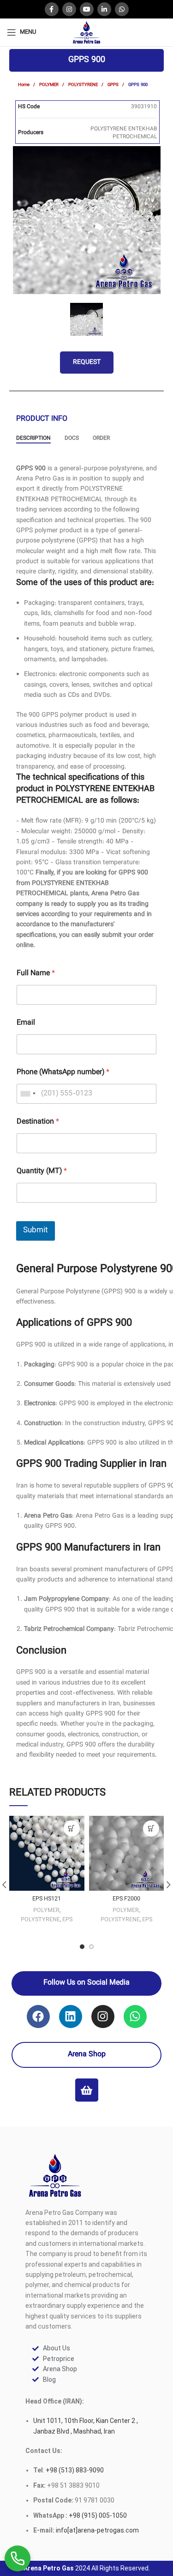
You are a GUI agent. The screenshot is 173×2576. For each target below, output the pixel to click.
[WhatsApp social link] (122, 9)
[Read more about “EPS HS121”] (72, 1829)
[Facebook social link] (52, 9)
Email (26, 1023)
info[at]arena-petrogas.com (97, 2530)
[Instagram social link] (69, 9)
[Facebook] (38, 2017)
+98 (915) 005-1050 (98, 2515)
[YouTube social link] (87, 9)
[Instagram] (103, 2017)
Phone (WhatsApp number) (63, 1073)
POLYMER (50, 85)
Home (24, 85)
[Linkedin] (71, 2017)
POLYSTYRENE (84, 85)
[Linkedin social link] (104, 9)
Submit (36, 1230)
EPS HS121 (47, 1899)
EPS (67, 1920)
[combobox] (28, 1094)
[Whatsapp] (135, 2017)
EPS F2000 (126, 1899)
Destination (38, 1122)
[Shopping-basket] (87, 2090)
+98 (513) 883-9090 (74, 2470)
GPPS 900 (31, 469)
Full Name (36, 974)
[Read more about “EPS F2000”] (151, 1829)
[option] (87, 220)
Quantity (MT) (42, 1171)
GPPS (114, 85)
